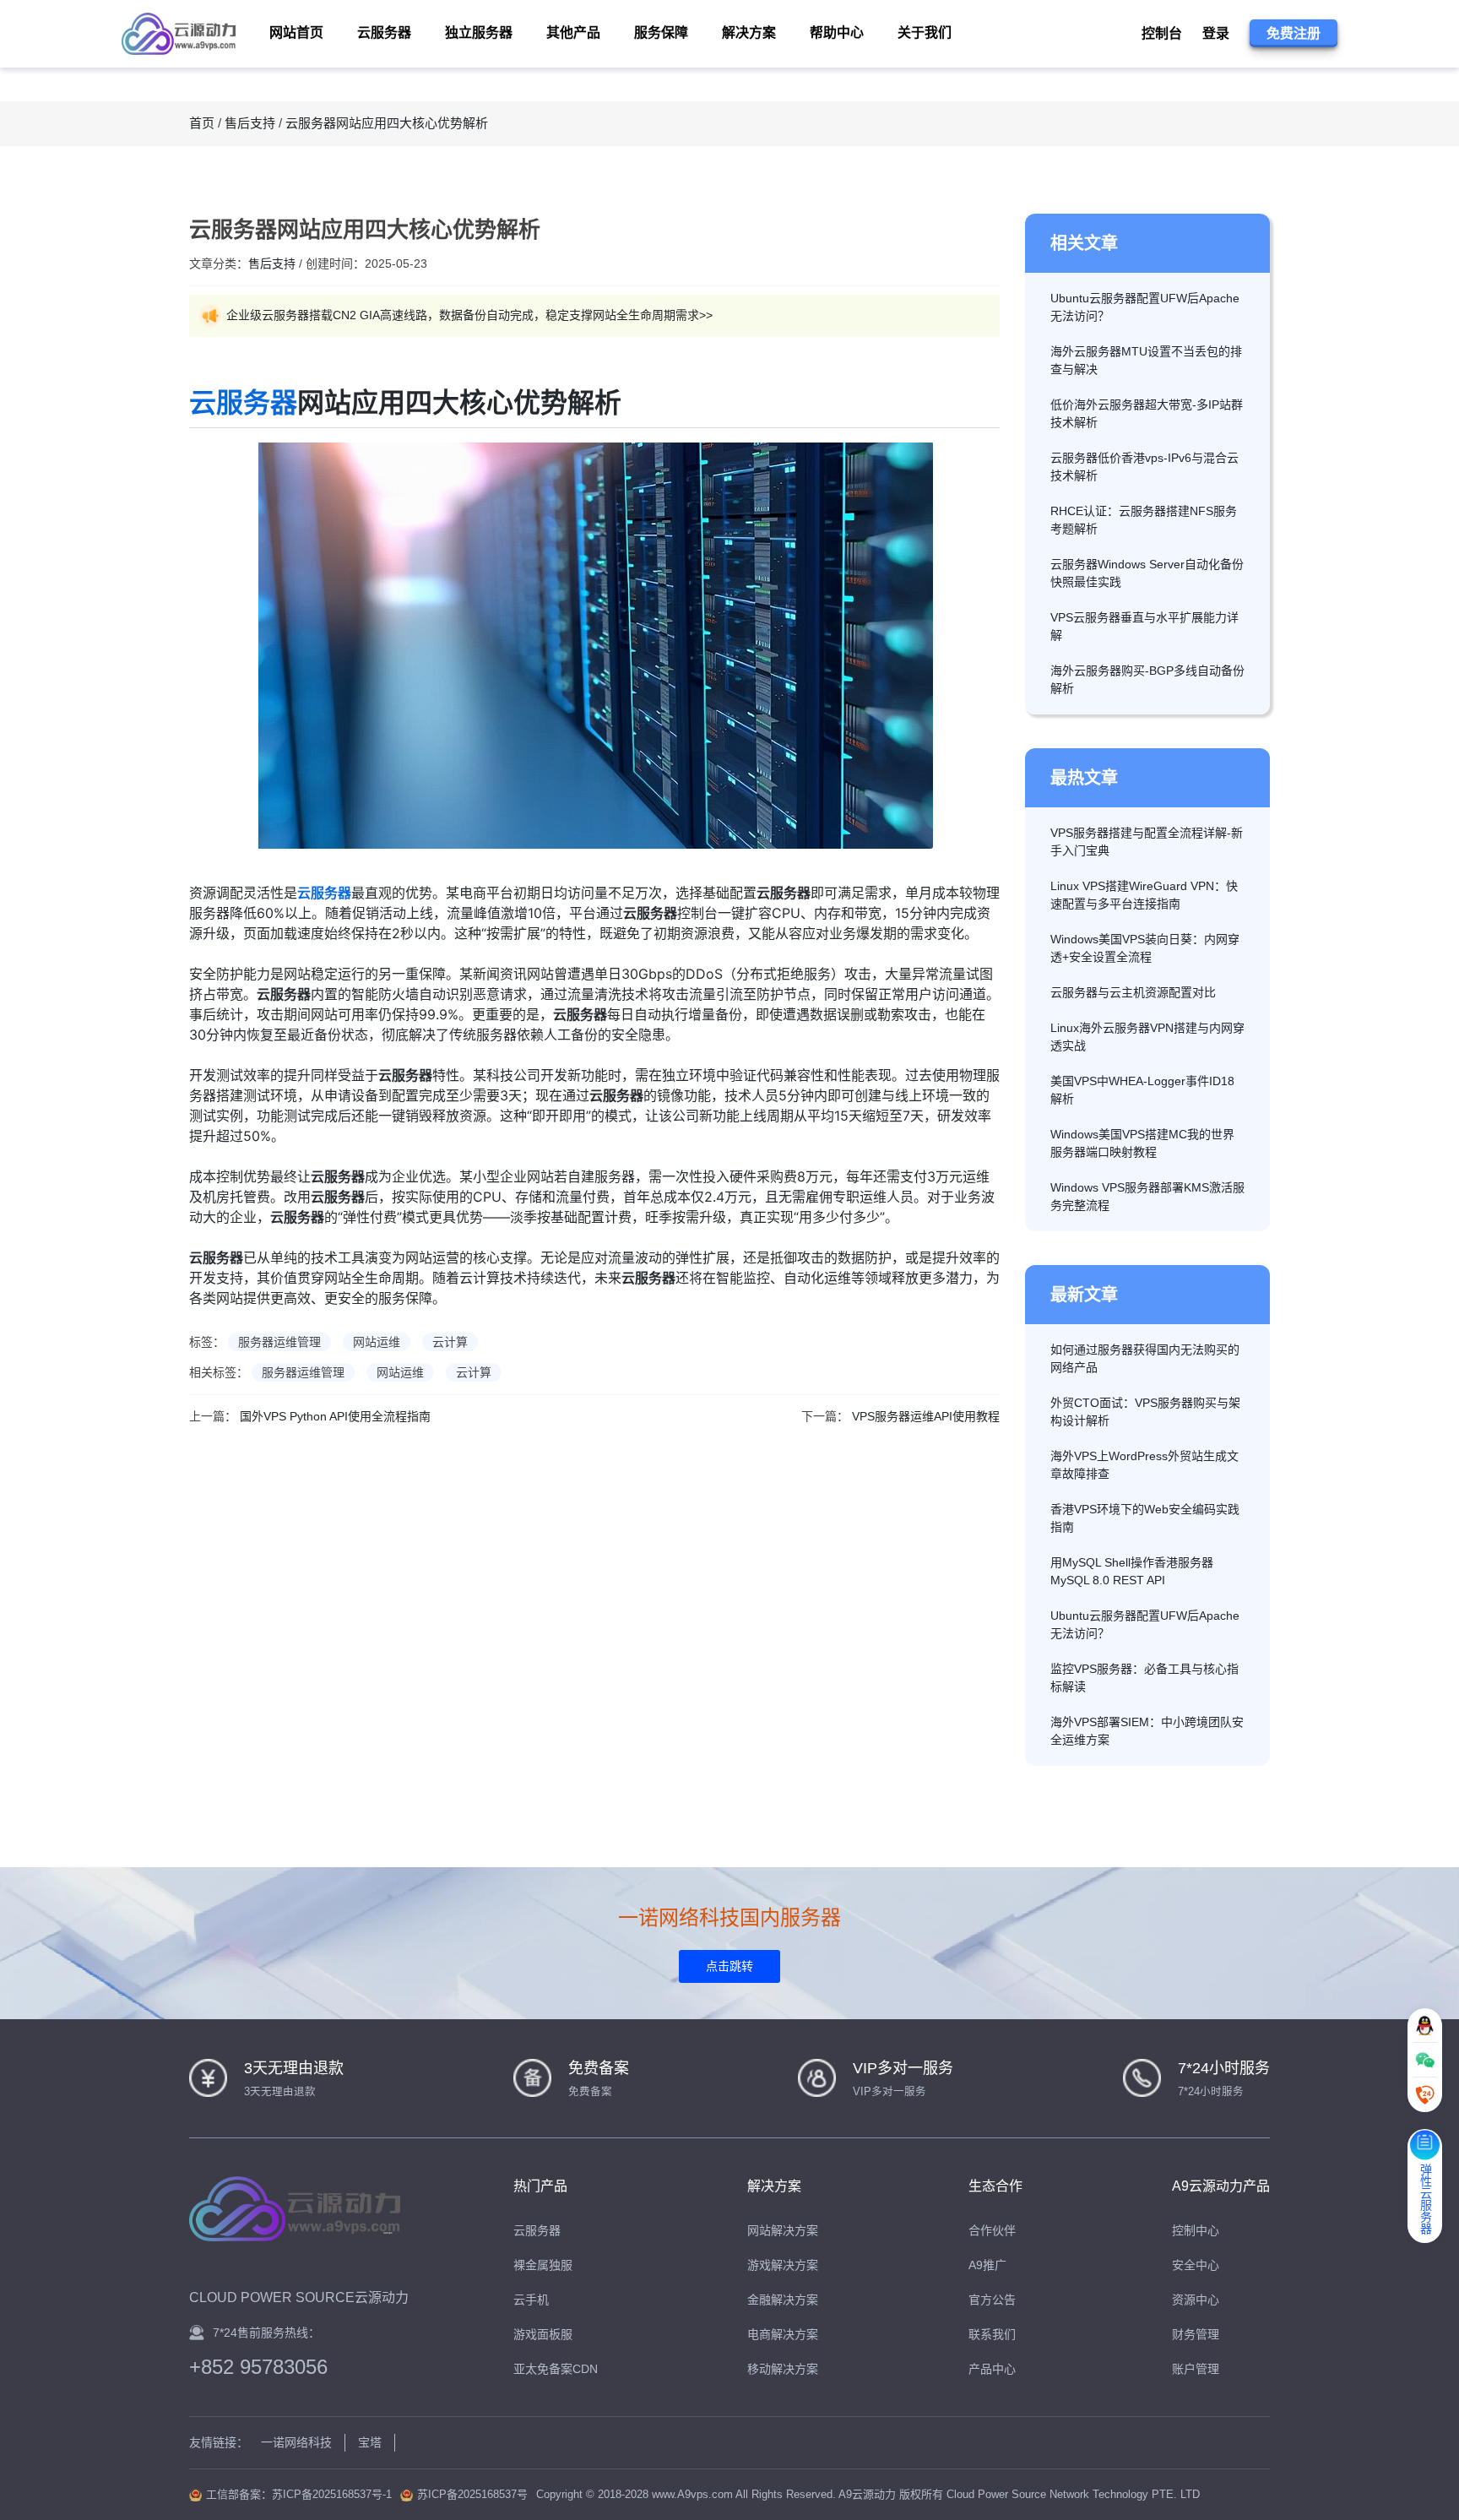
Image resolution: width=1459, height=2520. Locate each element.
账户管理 (1196, 2369)
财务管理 (1196, 2334)
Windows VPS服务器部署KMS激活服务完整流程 (1147, 1196)
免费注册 (1294, 33)
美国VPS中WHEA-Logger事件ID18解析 (1142, 1090)
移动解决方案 (783, 2369)
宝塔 (370, 2442)
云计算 (450, 1342)
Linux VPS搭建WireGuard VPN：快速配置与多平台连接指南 (1144, 895)
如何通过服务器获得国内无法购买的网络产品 (1145, 1358)
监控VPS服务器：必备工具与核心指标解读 (1144, 1678)
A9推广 (987, 2265)
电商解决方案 (783, 2334)
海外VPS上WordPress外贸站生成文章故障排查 (1144, 1465)
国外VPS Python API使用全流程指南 (335, 1416)
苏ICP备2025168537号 (472, 2494)
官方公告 (992, 2300)
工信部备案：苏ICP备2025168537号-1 (299, 2494)
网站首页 (296, 33)
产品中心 (992, 2369)
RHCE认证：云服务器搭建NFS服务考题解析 (1144, 520)
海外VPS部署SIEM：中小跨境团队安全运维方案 (1147, 1731)
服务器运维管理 (279, 1342)
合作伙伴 (992, 2230)
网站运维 (377, 1342)
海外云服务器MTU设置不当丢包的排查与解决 (1146, 360)
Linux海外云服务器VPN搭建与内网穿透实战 (1147, 1037)
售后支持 (250, 123)
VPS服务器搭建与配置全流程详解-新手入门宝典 (1147, 842)
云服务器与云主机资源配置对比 (1133, 992)
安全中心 (1196, 2265)
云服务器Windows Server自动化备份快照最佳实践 (1147, 573)
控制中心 (1196, 2230)
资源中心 (1196, 2300)
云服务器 (243, 402)
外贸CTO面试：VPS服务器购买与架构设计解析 (1145, 1412)
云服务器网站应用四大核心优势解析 (387, 123)
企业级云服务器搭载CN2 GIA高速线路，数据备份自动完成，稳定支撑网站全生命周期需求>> (469, 315)
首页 (202, 123)
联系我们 (992, 2334)
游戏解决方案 (783, 2265)
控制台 (1162, 33)
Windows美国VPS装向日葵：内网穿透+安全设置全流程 (1145, 948)
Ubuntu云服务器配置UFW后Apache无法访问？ (1145, 307)
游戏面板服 (543, 2334)
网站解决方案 (783, 2230)
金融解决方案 (783, 2300)
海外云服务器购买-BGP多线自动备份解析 (1147, 679)
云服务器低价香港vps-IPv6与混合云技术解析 (1144, 467)
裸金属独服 (543, 2265)
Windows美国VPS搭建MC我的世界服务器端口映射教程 (1142, 1143)
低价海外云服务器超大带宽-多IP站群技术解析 (1147, 413)
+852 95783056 (258, 2367)
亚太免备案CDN (556, 2369)
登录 (1216, 33)
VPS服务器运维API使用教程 (926, 1416)
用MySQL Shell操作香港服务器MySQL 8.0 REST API (1132, 1571)
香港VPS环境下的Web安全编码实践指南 (1145, 1518)
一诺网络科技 (296, 2442)
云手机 (531, 2300)
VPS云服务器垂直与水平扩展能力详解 (1144, 626)
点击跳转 (729, 1966)
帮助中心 (837, 33)
